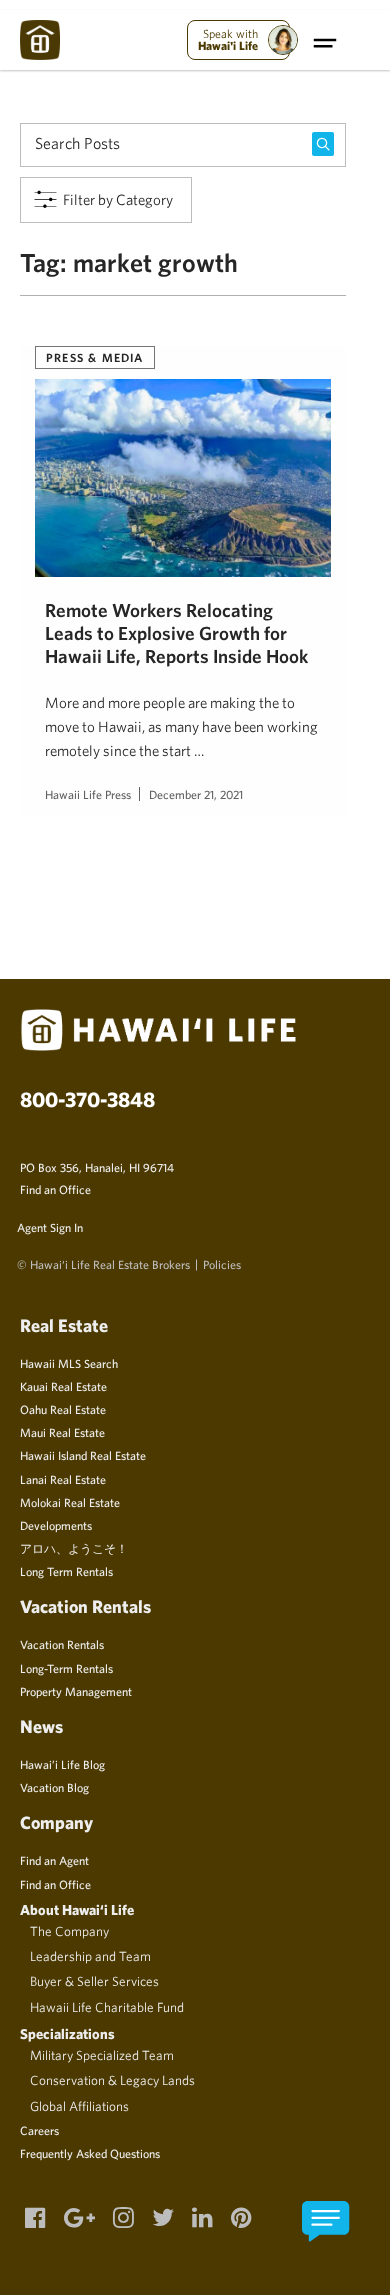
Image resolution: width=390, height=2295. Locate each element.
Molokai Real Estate (70, 1502)
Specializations (67, 2033)
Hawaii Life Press (88, 794)
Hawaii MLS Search (69, 1363)
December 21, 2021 (196, 794)
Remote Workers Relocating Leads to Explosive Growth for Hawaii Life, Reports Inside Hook (176, 633)
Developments (56, 1525)
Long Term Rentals (66, 1571)
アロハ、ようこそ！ (74, 1548)
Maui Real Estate (62, 1432)
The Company (69, 1931)
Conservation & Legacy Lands (112, 2080)
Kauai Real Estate (63, 1386)
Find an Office (55, 1189)
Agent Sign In (50, 1227)
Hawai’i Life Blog (62, 1764)
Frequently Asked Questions (90, 2153)
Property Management (76, 1691)
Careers (39, 2130)
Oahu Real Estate (63, 1409)
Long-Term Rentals (66, 1668)
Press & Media (95, 357)
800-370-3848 (87, 1099)
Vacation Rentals (62, 1644)
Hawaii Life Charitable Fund (107, 2007)
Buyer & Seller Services (94, 1981)
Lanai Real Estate (63, 1479)
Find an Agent (54, 1860)
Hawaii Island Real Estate (83, 1455)
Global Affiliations (79, 2106)
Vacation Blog (54, 1787)
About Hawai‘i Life (77, 1909)
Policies (222, 1264)
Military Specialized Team (102, 2055)
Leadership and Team (90, 1956)
